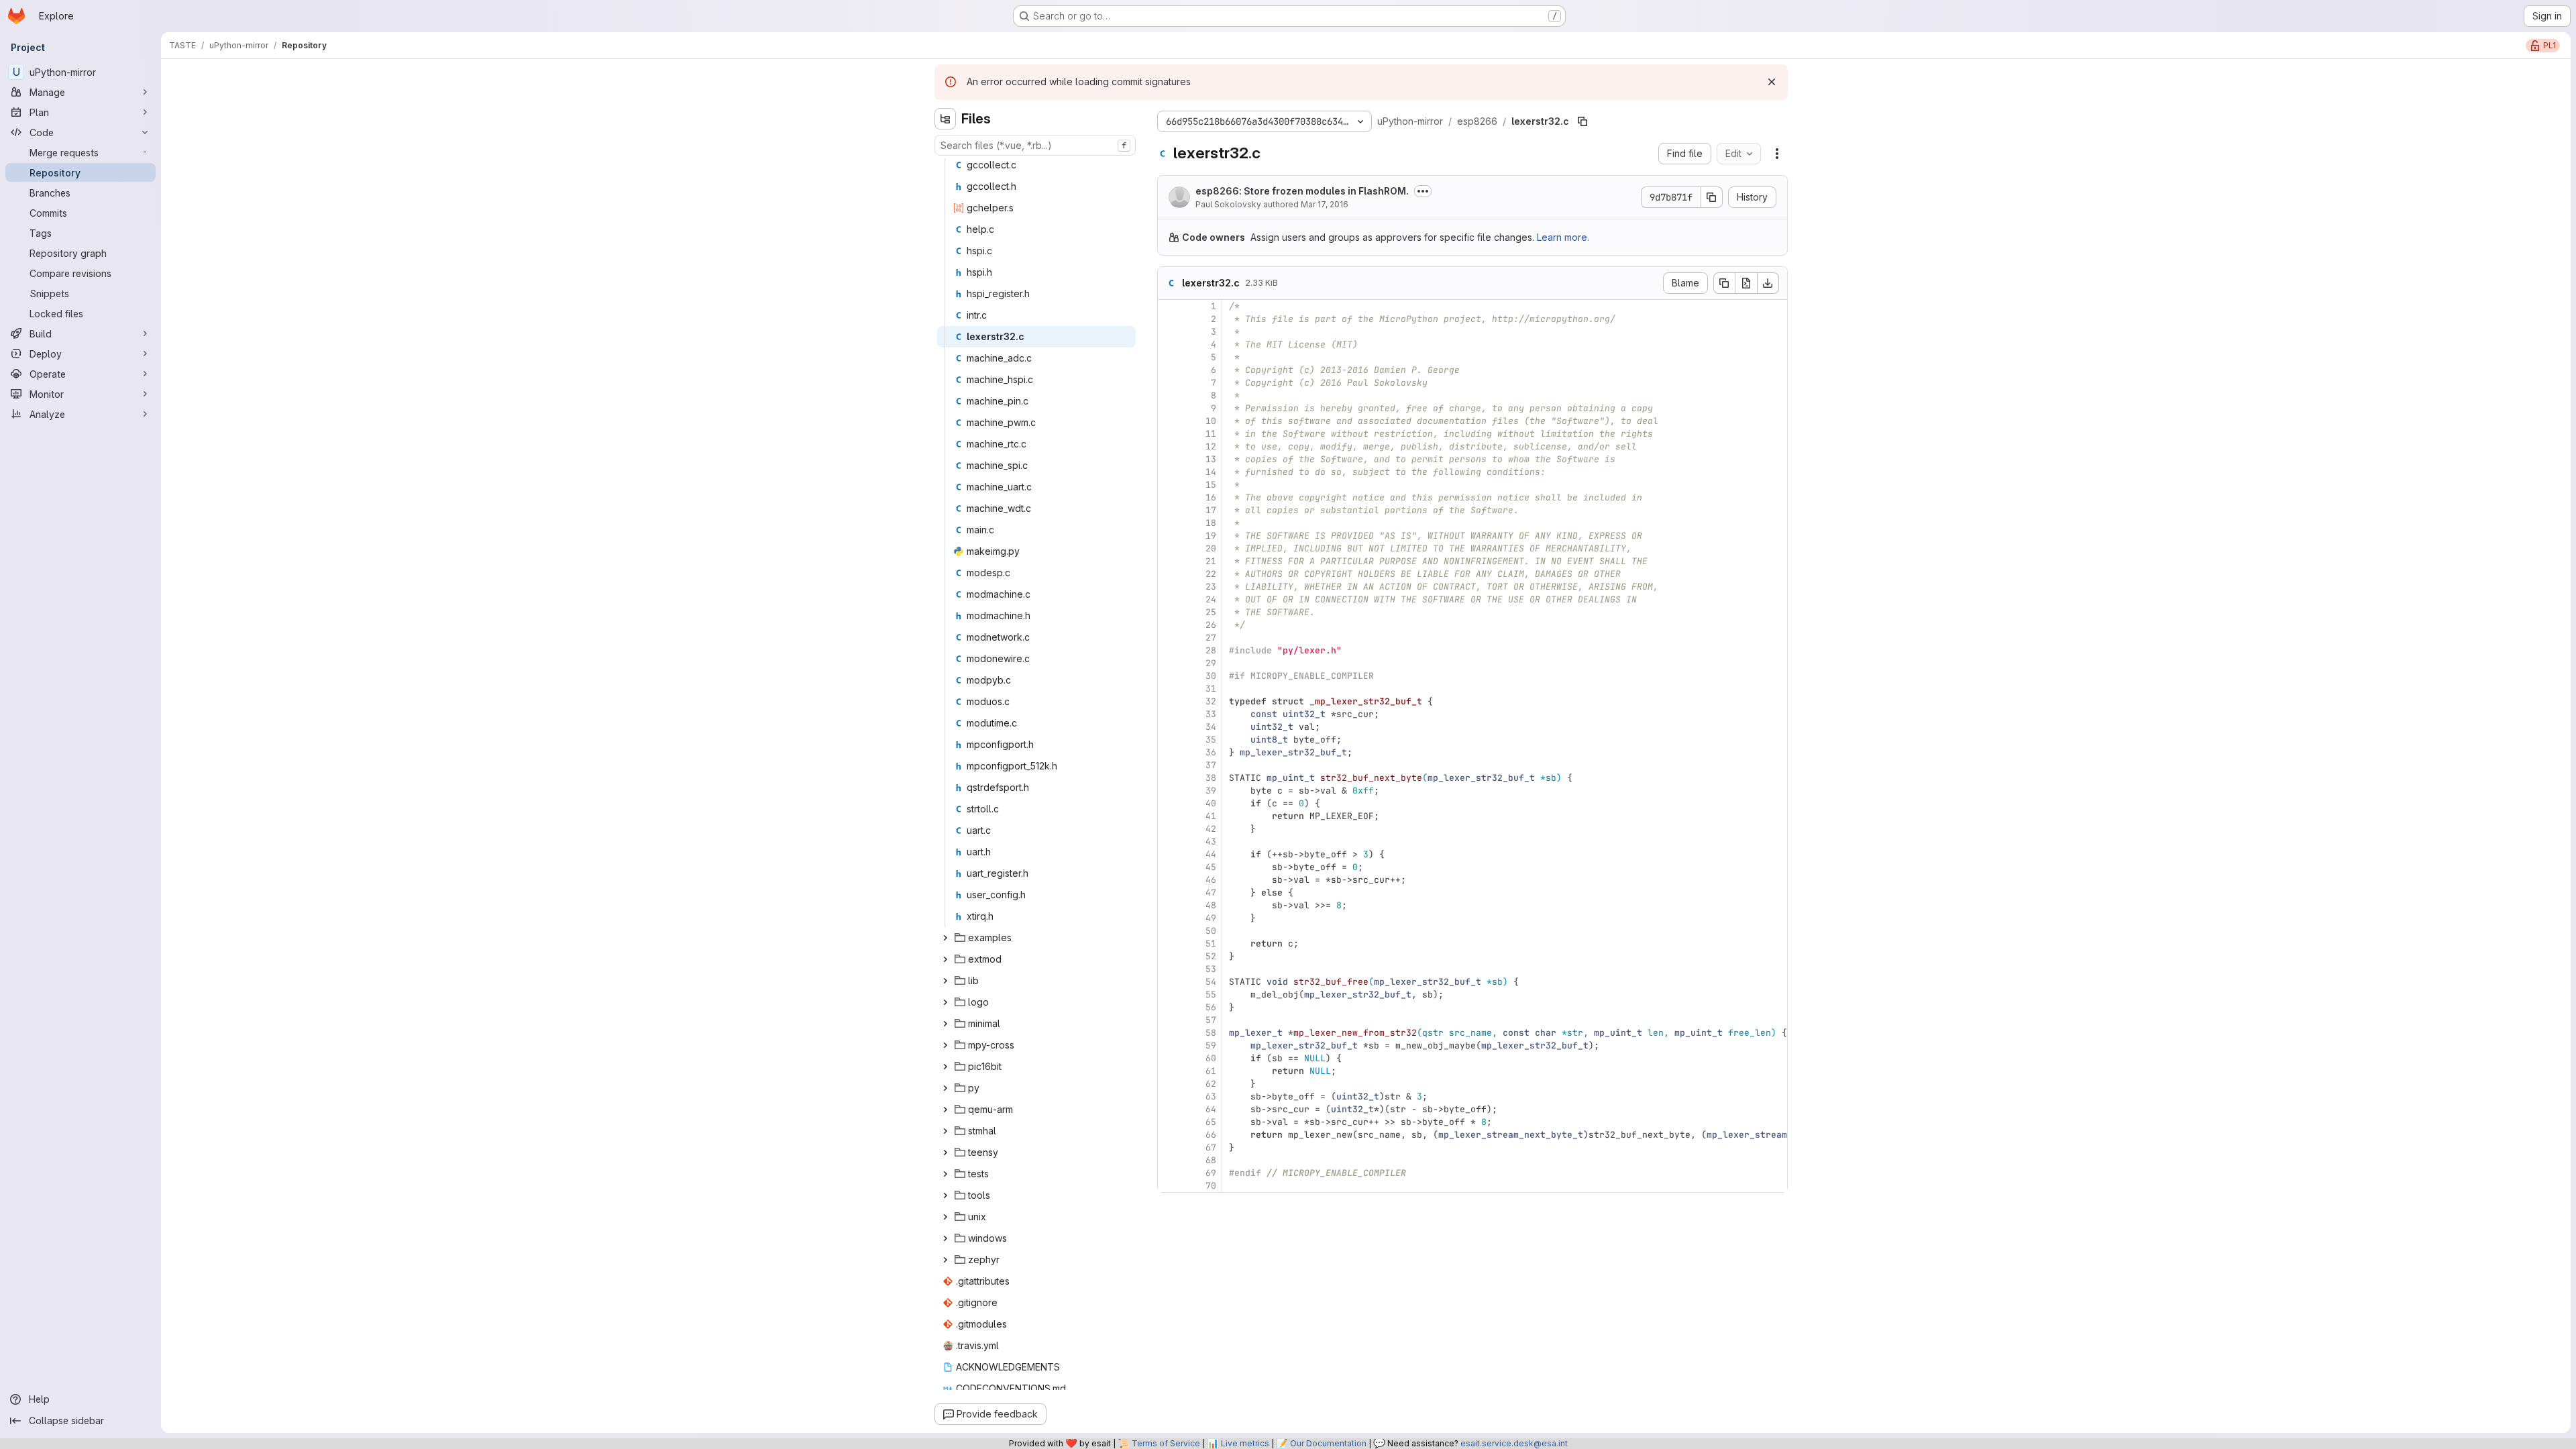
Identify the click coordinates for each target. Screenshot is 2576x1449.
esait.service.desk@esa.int (1514, 1443)
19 (1211, 536)
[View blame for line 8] (1169, 395)
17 (1211, 510)
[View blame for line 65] (1169, 1122)
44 (1211, 854)
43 (1211, 842)
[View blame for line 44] (1169, 854)
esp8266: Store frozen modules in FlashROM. (1302, 191)
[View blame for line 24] (1169, 599)
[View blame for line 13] (1169, 459)
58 (1211, 1033)
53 (1211, 969)
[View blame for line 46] (1169, 880)
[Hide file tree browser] (945, 119)
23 (1211, 587)
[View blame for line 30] (1169, 676)
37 (1211, 765)
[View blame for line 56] (1169, 1007)
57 (1211, 1020)
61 (1211, 1071)
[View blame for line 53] (1169, 969)
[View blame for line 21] (1169, 561)
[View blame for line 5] (1169, 357)
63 (1211, 1096)
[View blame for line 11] (1169, 434)
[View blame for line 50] (1169, 931)
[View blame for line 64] (1169, 1109)
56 (1211, 1007)
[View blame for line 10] (1169, 421)
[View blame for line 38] (1169, 778)
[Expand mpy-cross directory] (945, 1045)
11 (1211, 434)
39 (1211, 791)
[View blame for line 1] (1169, 306)
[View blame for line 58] (1169, 1033)
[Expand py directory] (945, 1088)
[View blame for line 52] (1169, 956)
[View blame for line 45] (1169, 867)
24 (1211, 599)
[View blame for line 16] (1169, 497)
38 (1211, 778)
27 (1211, 638)
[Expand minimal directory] (945, 1024)
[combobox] (1035, 145)
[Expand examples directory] (945, 938)
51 (1211, 944)
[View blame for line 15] (1169, 485)
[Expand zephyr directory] (945, 1260)
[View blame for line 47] (1169, 893)
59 (1211, 1045)
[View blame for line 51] (1169, 944)
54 (1211, 982)
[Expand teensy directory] (945, 1152)
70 (1211, 1186)
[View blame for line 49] (1169, 918)
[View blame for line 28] (1169, 650)
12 (1211, 446)
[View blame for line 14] (1169, 472)
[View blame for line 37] (1169, 765)
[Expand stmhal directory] (945, 1131)
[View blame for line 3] (1169, 332)
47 (1211, 893)
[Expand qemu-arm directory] (945, 1110)
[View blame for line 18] (1169, 523)
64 (1211, 1109)
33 (1211, 714)
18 (1211, 523)
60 (1211, 1058)
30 (1211, 676)
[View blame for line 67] (1169, 1147)
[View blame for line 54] (1169, 982)
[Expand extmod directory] (945, 959)
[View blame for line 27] (1169, 638)
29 (1211, 663)
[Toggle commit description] (1423, 191)
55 (1211, 995)
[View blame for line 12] (1169, 446)
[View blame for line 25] (1169, 612)
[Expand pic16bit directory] (945, 1067)
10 (1211, 421)
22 (1211, 574)
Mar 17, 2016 (1325, 204)
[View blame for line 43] (1169, 842)
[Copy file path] (1582, 121)
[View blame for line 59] (1169, 1045)
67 (1211, 1147)
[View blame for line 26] (1169, 625)
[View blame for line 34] (1169, 727)
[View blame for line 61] (1169, 1071)
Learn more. (1563, 237)
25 (1211, 612)
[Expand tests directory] (945, 1174)
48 (1211, 905)
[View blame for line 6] (1169, 370)
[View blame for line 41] (1169, 816)
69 (1211, 1173)
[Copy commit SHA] (1712, 197)
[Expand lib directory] (945, 981)
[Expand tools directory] (945, 1195)
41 (1211, 816)
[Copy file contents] (1724, 283)
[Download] (1768, 283)
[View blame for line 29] (1169, 663)
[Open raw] (1746, 283)
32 (1211, 701)
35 (1211, 740)
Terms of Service (1166, 1443)
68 (1211, 1160)
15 (1211, 485)
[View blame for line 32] (1169, 701)
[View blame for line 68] (1169, 1160)
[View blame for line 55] (1169, 995)
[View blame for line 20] (1169, 548)
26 (1211, 625)
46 (1211, 880)
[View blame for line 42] (1169, 829)
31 (1211, 689)
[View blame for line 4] (1169, 344)
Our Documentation (1328, 1443)
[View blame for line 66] (1169, 1135)
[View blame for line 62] (1169, 1084)
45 (1211, 867)
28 (1211, 650)
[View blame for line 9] (1169, 408)
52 (1211, 956)
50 (1211, 931)
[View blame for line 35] (1169, 740)
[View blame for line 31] (1169, 689)
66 (1211, 1135)
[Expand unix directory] (945, 1217)
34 (1211, 727)
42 (1211, 829)
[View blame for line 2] (1169, 319)
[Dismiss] (1772, 82)
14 (1211, 472)
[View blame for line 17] (1169, 510)
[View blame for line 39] (1169, 791)
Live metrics (1245, 1443)
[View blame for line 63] (1169, 1096)
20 (1211, 548)
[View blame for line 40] (1169, 803)
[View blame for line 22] (1169, 574)
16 (1211, 497)
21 (1211, 561)
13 (1211, 459)
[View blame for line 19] (1169, 536)
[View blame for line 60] (1169, 1058)
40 (1211, 803)
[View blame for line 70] (1169, 1186)
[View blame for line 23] (1169, 587)
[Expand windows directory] (945, 1238)
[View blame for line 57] (1169, 1020)
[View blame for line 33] (1169, 714)
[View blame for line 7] (1169, 383)
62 (1211, 1084)
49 (1211, 918)
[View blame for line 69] (1169, 1173)
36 (1211, 752)
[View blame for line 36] (1169, 752)
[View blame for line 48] (1169, 905)
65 (1211, 1122)
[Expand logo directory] (945, 1002)
